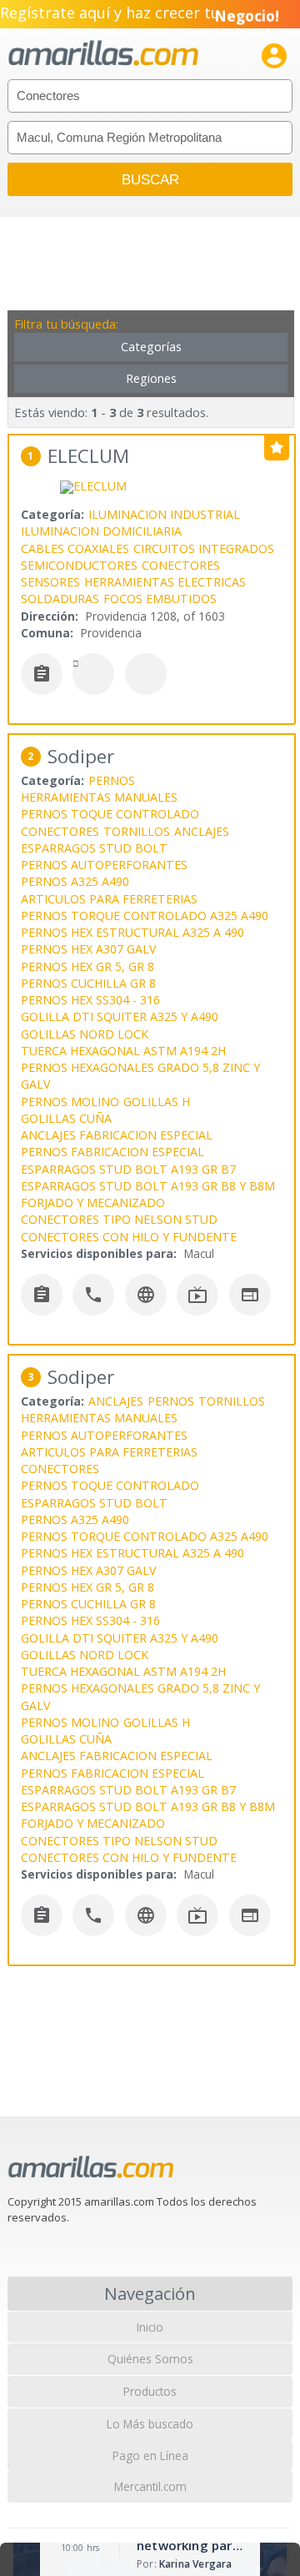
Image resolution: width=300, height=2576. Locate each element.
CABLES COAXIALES (75, 548)
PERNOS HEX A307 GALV (88, 949)
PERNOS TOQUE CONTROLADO (110, 814)
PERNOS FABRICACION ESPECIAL (112, 1152)
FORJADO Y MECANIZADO (93, 1202)
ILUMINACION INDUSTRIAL (164, 514)
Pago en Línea (150, 2455)
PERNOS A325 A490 (75, 881)
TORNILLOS (137, 831)
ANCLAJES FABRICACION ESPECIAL (117, 1135)
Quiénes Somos (150, 2359)
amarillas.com (103, 54)
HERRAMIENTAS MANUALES (99, 797)
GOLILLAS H (157, 1102)
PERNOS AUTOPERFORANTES (104, 865)
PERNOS (112, 780)
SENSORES (50, 582)
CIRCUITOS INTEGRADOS (204, 548)
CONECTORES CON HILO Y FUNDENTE (129, 1237)
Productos (150, 2391)
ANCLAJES (202, 831)
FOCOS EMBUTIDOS (160, 599)
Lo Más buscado (150, 2424)
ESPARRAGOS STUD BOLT (94, 848)
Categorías (151, 347)
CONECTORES (181, 565)
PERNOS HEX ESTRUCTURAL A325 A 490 (132, 932)
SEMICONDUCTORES (79, 565)
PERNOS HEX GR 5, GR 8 (87, 966)
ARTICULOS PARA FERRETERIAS (109, 899)
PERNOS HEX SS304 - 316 (90, 1000)
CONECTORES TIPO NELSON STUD (119, 1219)
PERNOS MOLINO (70, 1102)
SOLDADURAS (60, 599)
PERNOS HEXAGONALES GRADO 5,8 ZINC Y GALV (140, 1076)
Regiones (151, 378)
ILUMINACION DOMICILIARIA (101, 531)
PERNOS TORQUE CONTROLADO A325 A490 (145, 916)
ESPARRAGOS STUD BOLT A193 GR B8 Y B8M (148, 1186)
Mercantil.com (150, 2486)
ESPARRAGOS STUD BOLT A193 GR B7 (128, 1169)
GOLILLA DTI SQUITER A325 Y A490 (120, 1016)
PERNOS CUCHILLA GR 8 (88, 983)
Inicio (150, 2327)
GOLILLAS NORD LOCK (85, 1034)
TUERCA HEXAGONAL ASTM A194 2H (123, 1051)
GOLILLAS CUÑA (66, 1118)
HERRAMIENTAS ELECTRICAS (165, 582)
